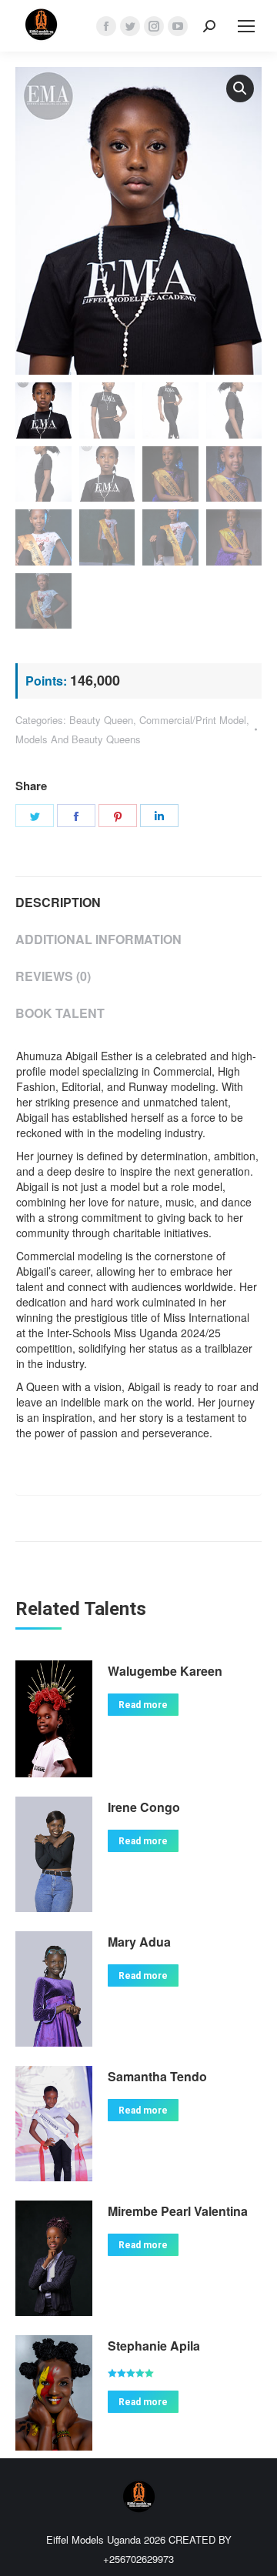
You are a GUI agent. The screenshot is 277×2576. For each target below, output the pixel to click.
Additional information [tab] (98, 939)
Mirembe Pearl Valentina (178, 2211)
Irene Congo (144, 1807)
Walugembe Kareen (165, 1671)
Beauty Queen (101, 720)
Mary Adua (139, 1942)
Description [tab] (58, 902)
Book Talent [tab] (60, 1013)
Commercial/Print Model (193, 720)
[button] (240, 88)
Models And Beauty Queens (78, 739)
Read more (143, 1705)
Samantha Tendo (157, 2076)
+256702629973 (138, 2559)
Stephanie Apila (154, 2346)
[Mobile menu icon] (246, 26)
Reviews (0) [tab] (53, 976)
